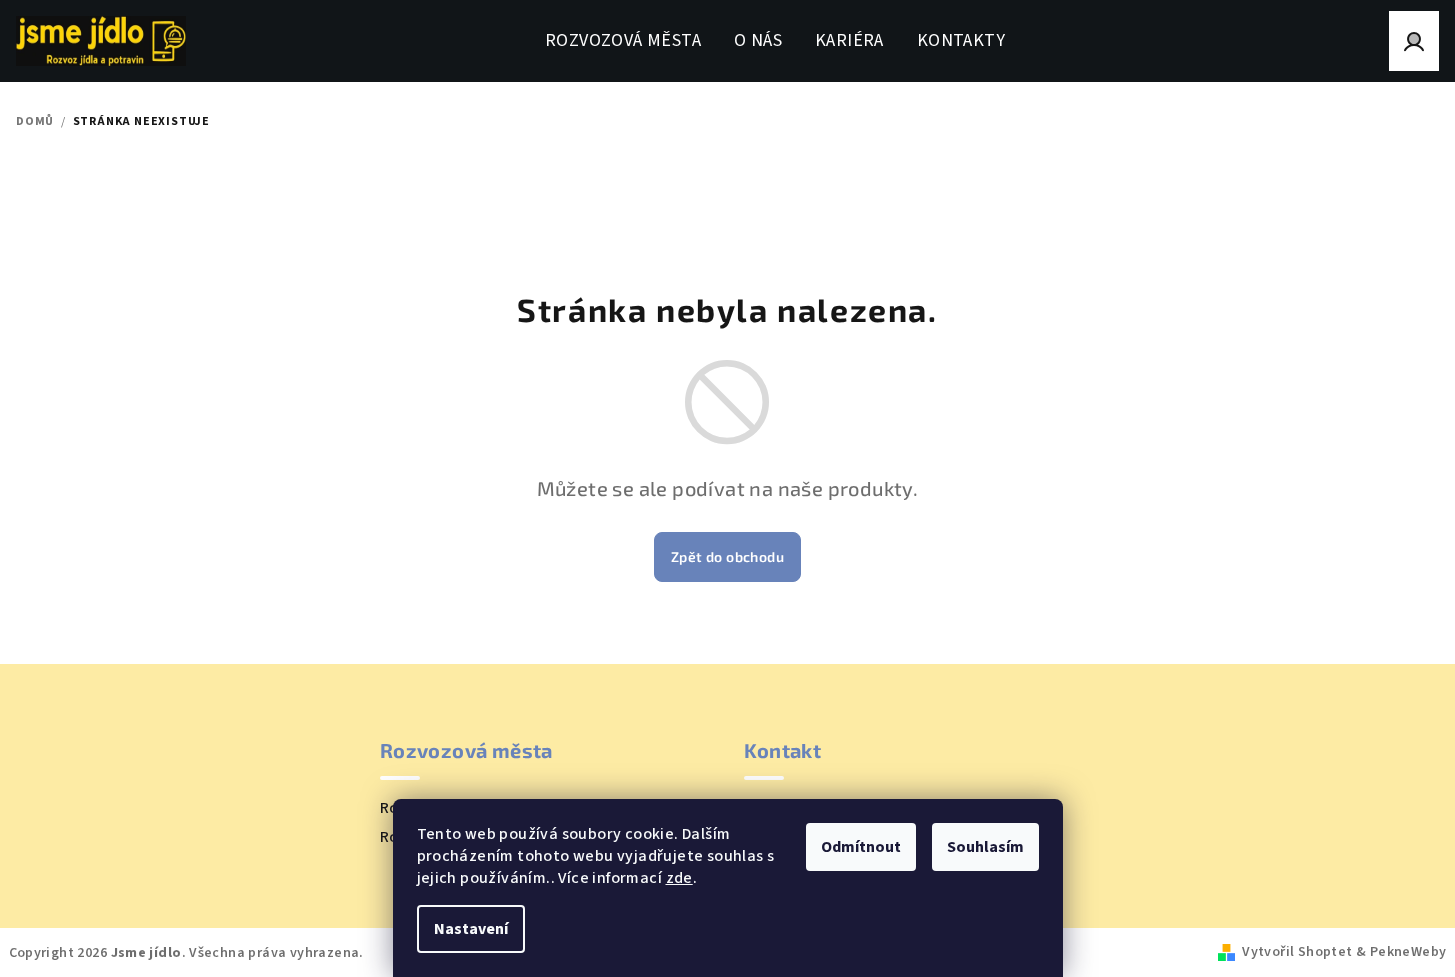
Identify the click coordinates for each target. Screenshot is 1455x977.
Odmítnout (861, 847)
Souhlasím (985, 847)
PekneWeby (1408, 952)
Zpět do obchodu (727, 556)
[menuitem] (623, 41)
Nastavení (471, 929)
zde (679, 878)
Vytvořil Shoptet (1297, 952)
